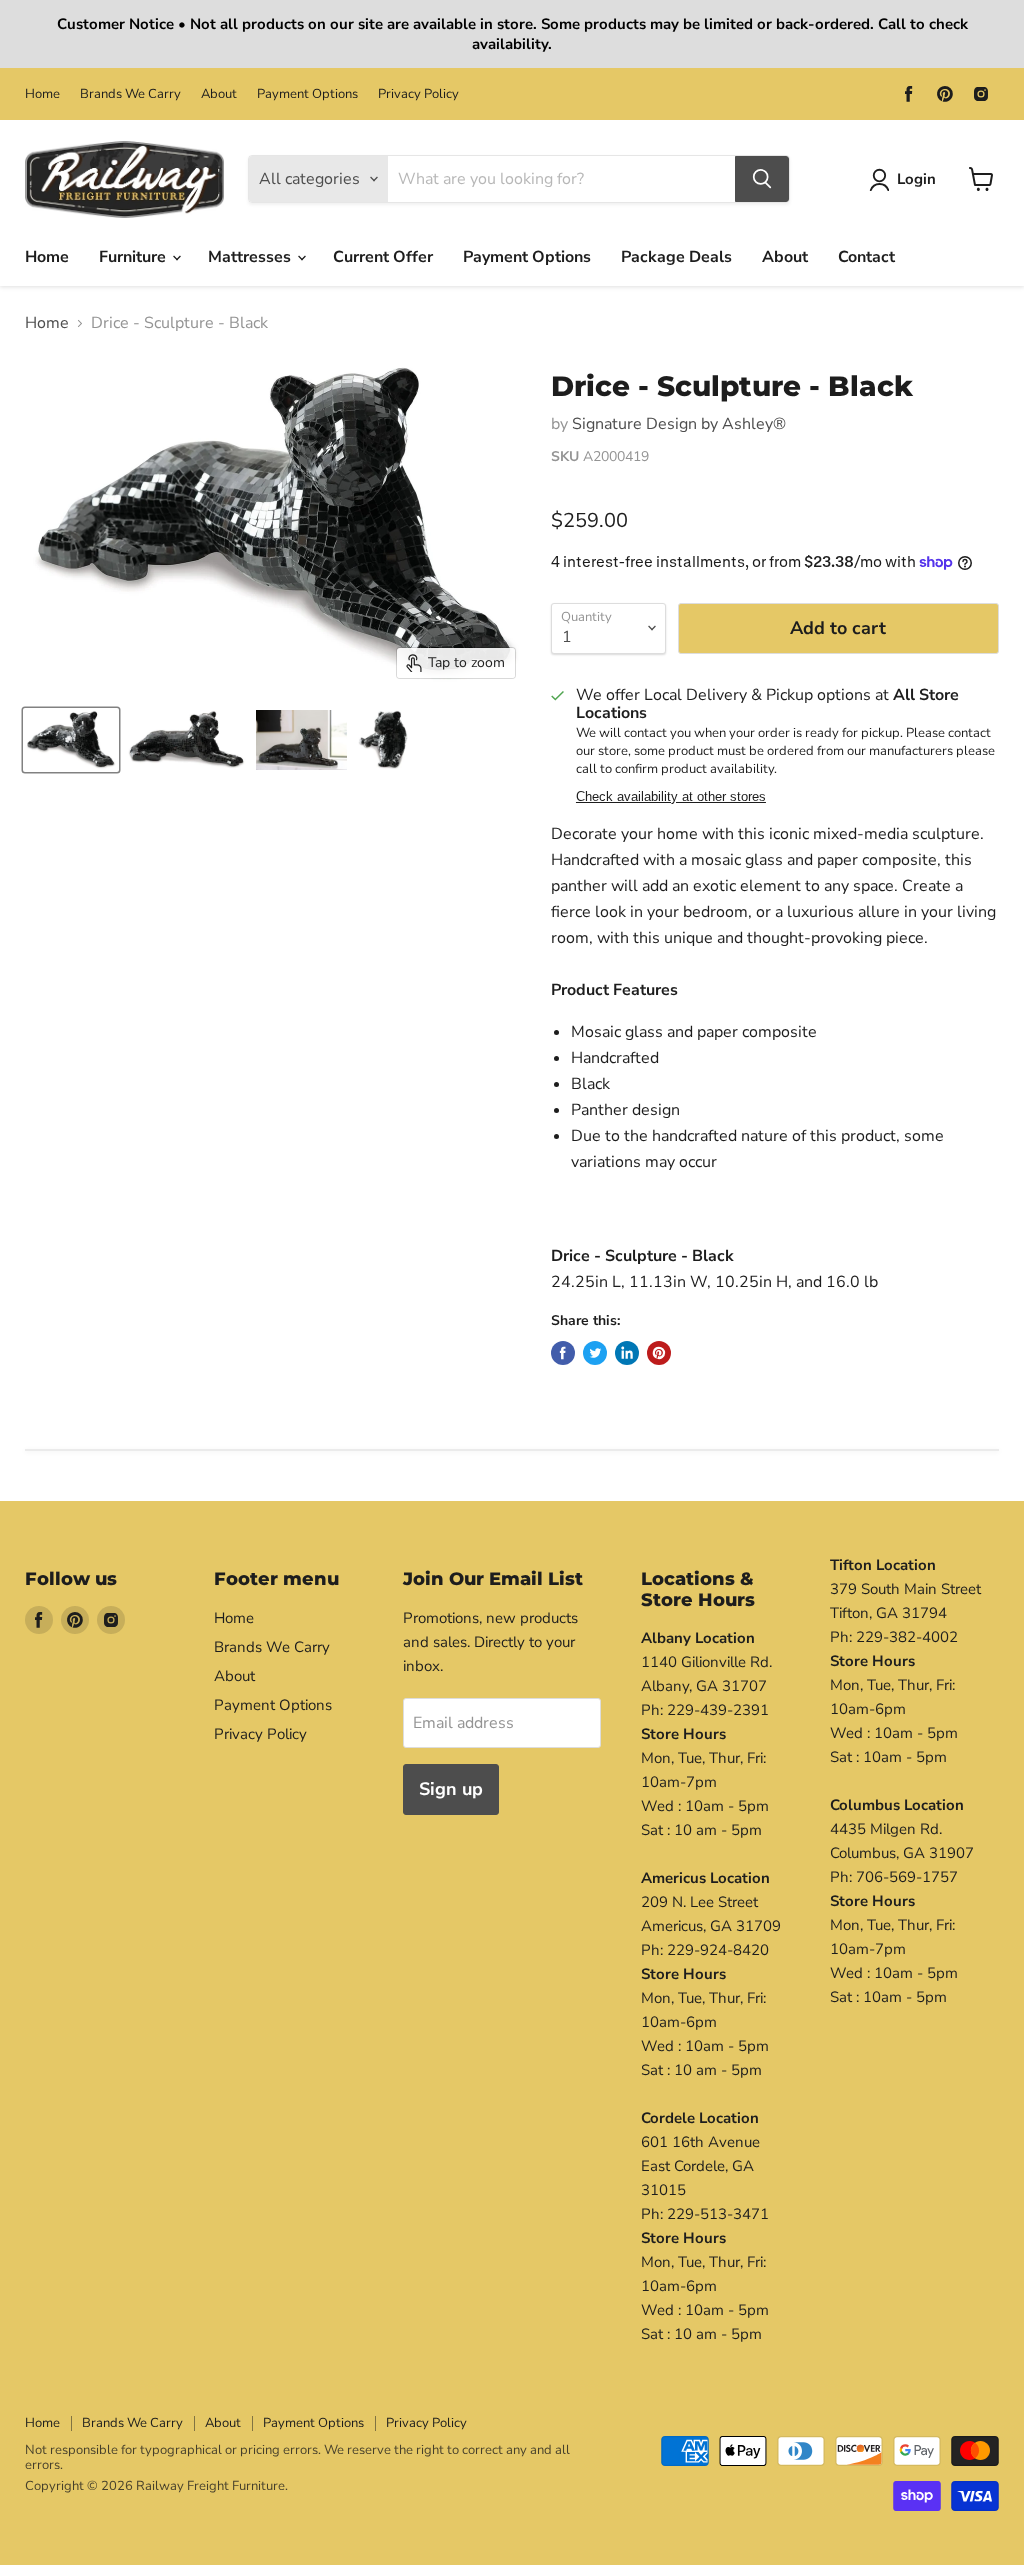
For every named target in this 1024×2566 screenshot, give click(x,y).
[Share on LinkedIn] (627, 1353)
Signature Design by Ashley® (679, 424)
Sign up (451, 1789)
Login (916, 179)
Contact (866, 257)
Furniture (134, 257)
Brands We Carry (130, 94)
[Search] (762, 179)
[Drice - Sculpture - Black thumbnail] (71, 740)
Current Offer (383, 257)
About (219, 94)
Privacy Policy (418, 94)
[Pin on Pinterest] (659, 1353)
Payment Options (307, 94)
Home (42, 94)
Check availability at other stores (671, 797)
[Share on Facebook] (563, 1353)
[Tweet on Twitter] (595, 1353)
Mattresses (251, 257)
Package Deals (676, 257)
